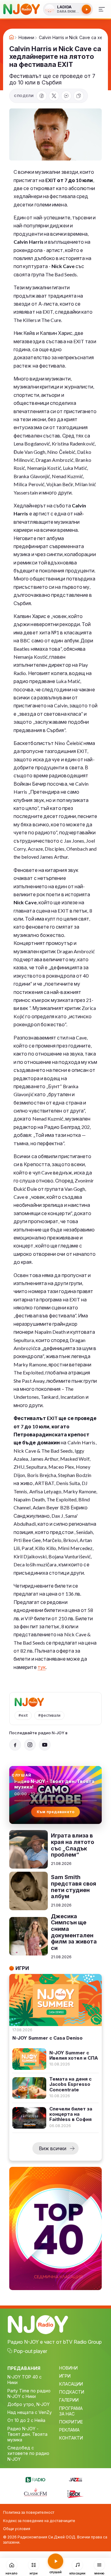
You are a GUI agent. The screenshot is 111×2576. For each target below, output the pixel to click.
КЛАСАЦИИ (71, 2384)
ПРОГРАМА (71, 2408)
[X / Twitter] (54, 96)
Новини (26, 38)
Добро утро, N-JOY (29, 2404)
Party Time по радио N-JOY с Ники (29, 2393)
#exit (23, 1715)
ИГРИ (65, 2376)
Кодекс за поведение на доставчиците (39, 2521)
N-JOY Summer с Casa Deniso (47, 2038)
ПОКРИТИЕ (71, 2422)
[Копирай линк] (79, 96)
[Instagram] (30, 1745)
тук (42, 1667)
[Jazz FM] (76, 2479)
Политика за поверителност (29, 2512)
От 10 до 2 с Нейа (26, 2420)
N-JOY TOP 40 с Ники (25, 2380)
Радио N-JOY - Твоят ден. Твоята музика (27, 2434)
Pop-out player (30, 2351)
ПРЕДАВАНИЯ (24, 2368)
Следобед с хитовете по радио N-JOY (28, 2453)
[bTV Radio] (35, 2479)
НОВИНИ (68, 2368)
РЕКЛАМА (69, 2430)
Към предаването (56, 1812)
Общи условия (17, 2529)
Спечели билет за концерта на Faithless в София (71, 2114)
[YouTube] (45, 1745)
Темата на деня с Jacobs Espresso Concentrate (70, 2084)
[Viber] (66, 96)
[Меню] (102, 9)
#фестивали (49, 1715)
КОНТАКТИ (71, 2438)
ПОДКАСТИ (72, 2392)
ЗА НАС (67, 2414)
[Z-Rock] (76, 2493)
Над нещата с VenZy (30, 2412)
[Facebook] (42, 96)
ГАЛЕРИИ (69, 2400)
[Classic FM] (35, 2493)
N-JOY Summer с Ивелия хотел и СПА (74, 2055)
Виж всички (53, 2148)
